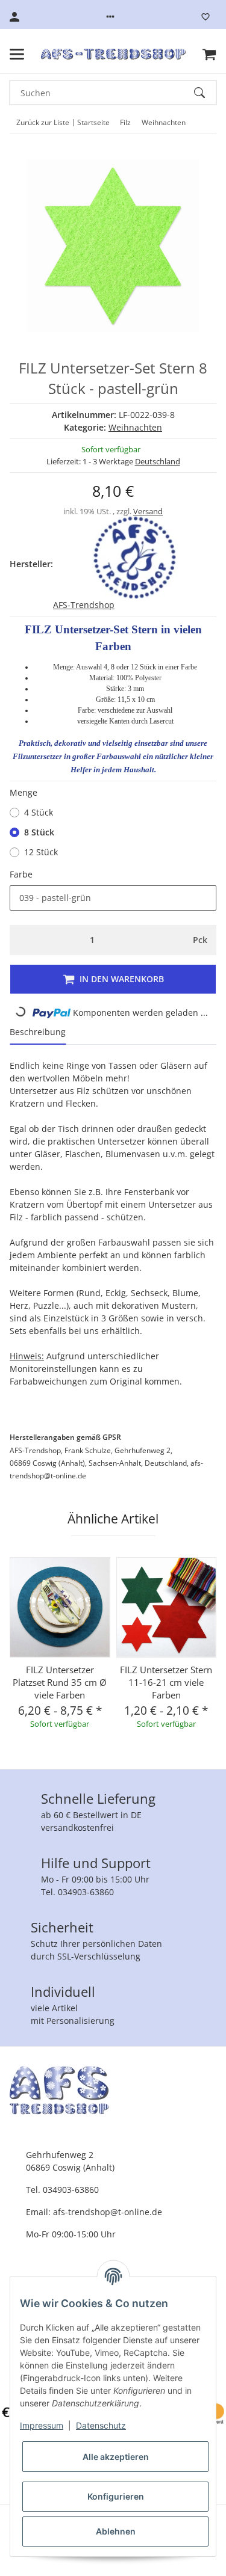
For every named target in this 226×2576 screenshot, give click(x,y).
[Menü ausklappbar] (17, 54)
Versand (148, 511)
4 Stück (39, 812)
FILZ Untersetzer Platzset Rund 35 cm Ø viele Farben (60, 1682)
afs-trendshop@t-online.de (108, 2212)
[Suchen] (205, 93)
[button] (110, 17)
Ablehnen (116, 2531)
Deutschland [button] (158, 461)
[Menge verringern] (22, 940)
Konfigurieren (116, 2496)
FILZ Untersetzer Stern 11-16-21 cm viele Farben (166, 1682)
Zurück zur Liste (43, 122)
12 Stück (41, 852)
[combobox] (113, 898)
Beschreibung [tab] (38, 1032)
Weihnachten (135, 427)
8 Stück (39, 832)
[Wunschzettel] (206, 17)
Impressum (42, 2425)
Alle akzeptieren (116, 2457)
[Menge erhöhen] (162, 940)
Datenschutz (101, 2425)
